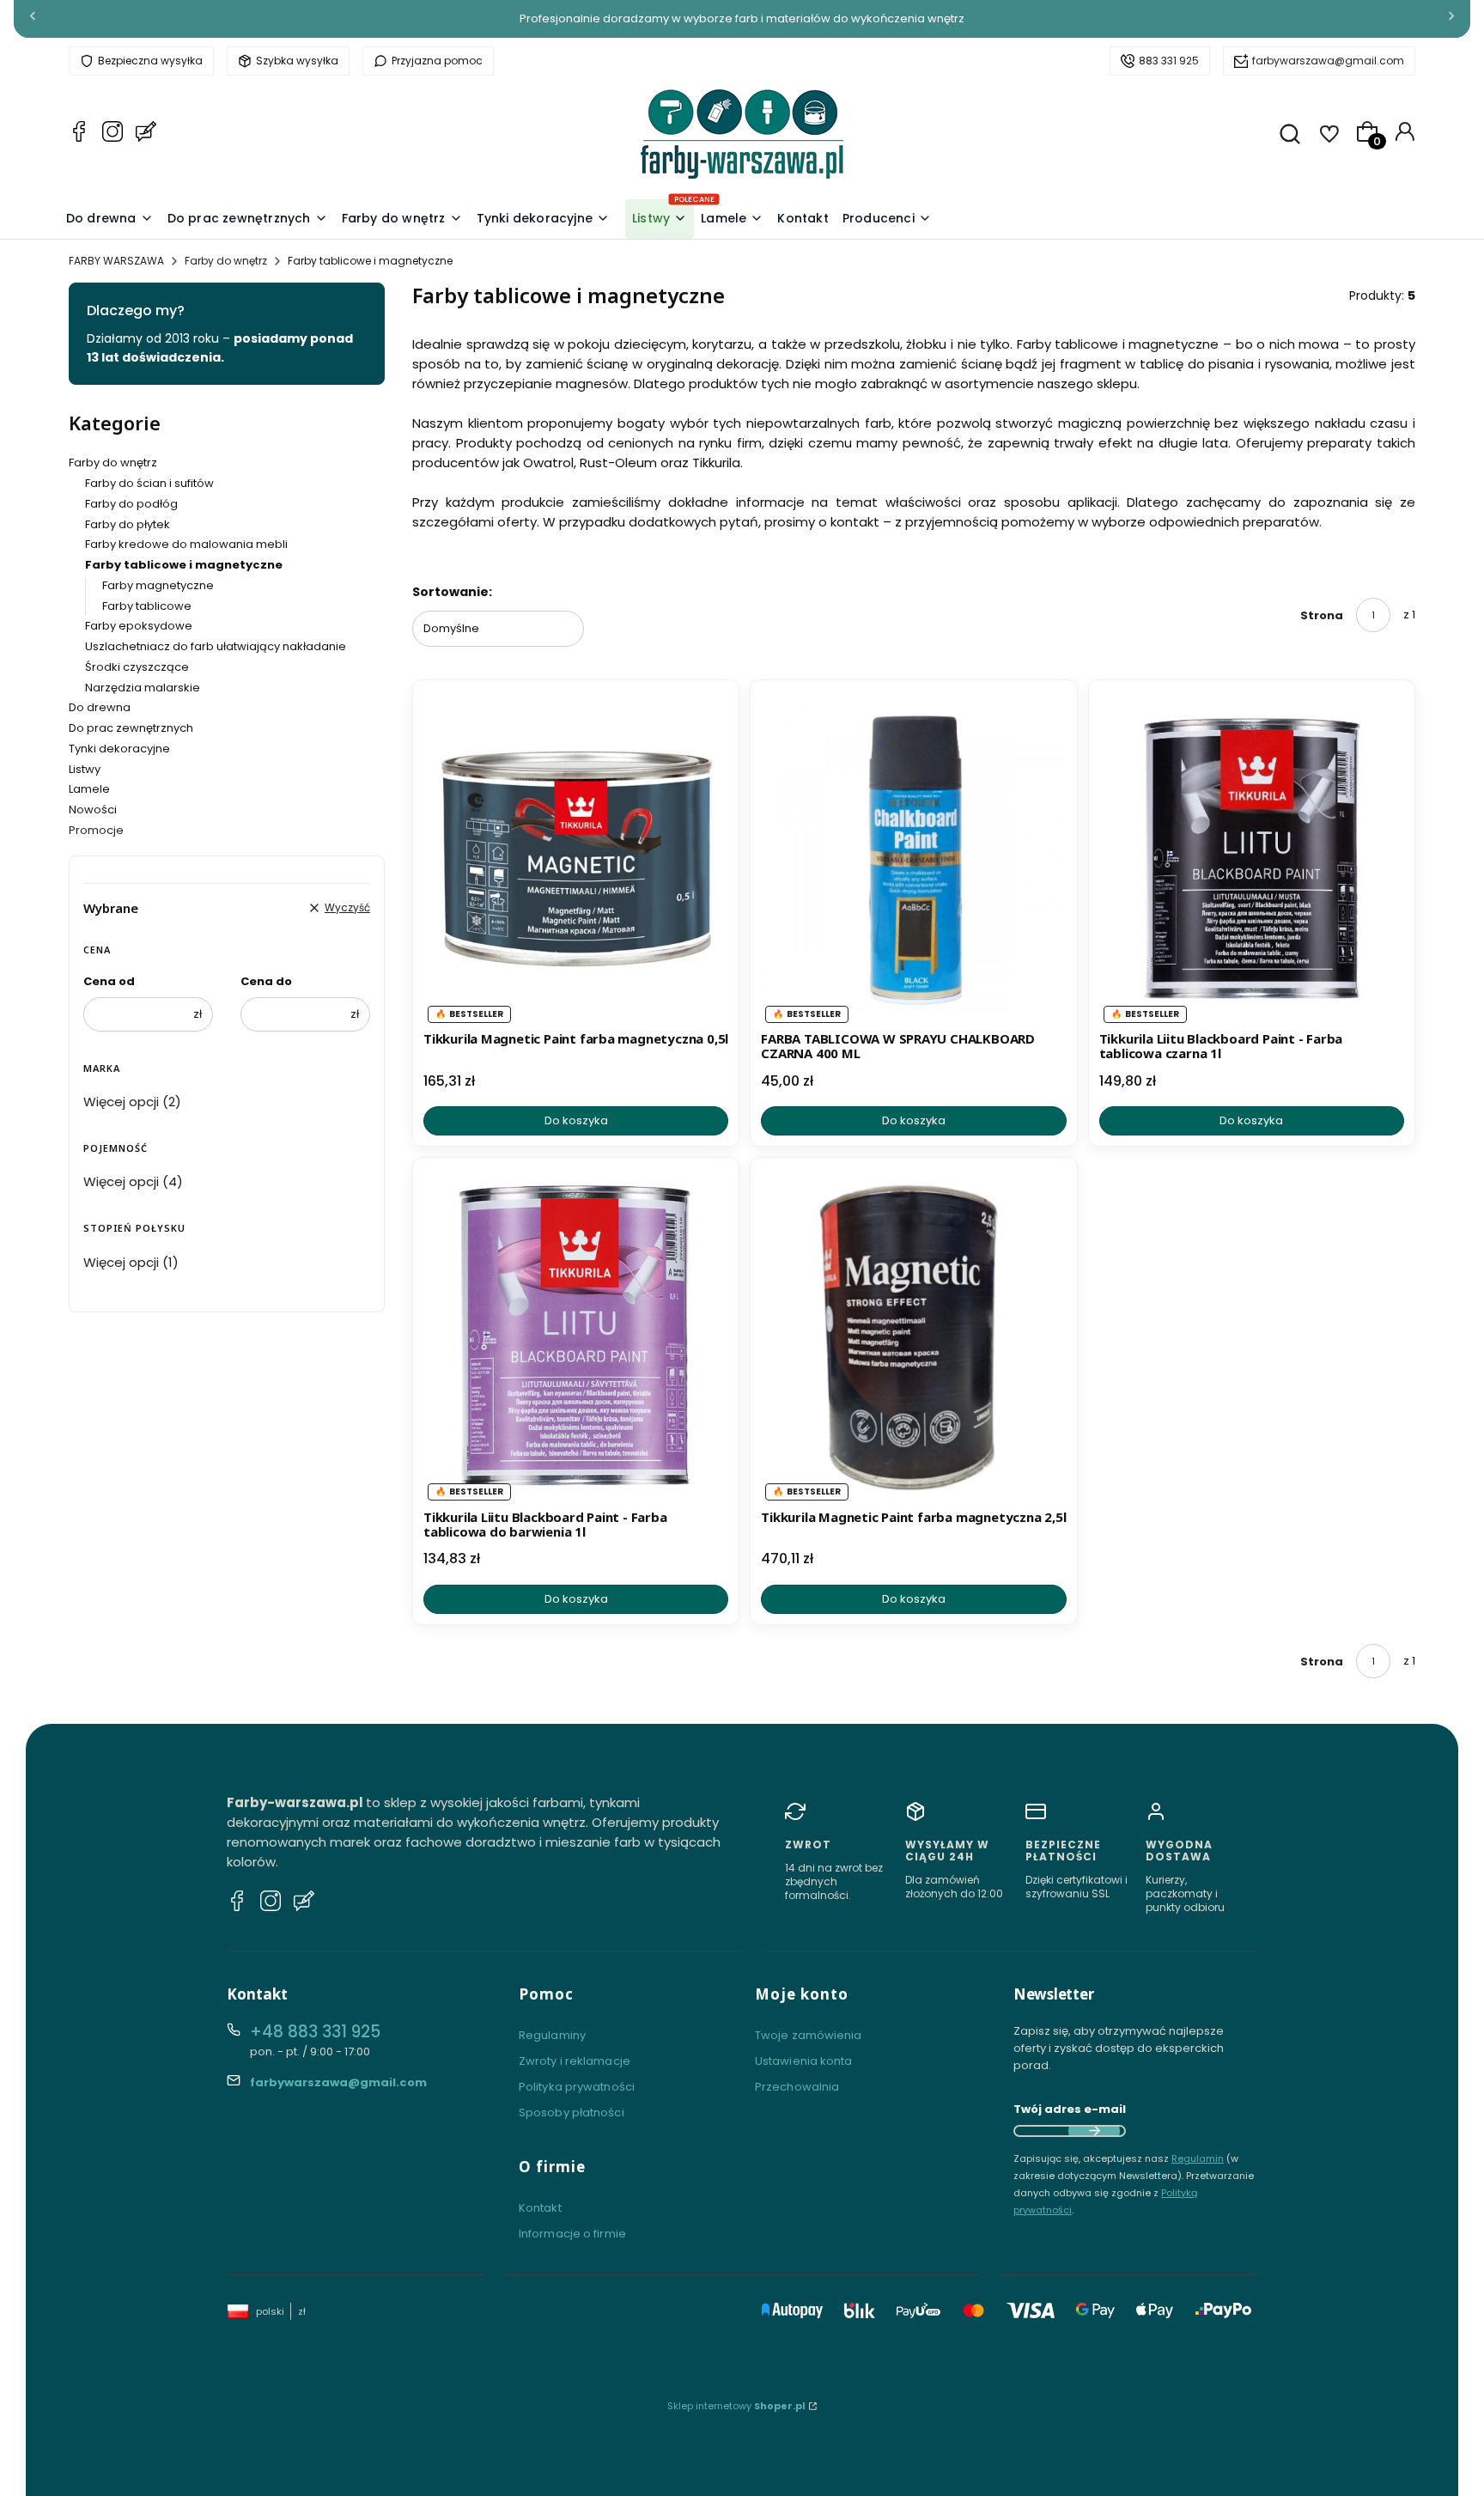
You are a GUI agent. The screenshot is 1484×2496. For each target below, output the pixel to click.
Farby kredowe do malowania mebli (186, 544)
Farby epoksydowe (139, 626)
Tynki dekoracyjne (119, 749)
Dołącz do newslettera (1094, 2131)
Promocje (96, 830)
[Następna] (1451, 19)
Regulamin (1198, 2158)
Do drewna (100, 707)
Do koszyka (576, 1120)
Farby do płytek (128, 524)
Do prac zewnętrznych (131, 728)
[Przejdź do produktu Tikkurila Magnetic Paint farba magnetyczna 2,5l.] (913, 1336)
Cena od (109, 981)
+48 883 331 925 (315, 2032)
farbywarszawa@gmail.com (1328, 61)
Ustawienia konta (804, 2061)
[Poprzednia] (33, 19)
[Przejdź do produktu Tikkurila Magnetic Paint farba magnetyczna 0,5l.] (576, 858)
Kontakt (540, 2208)
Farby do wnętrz (226, 261)
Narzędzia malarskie (143, 688)
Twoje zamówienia (809, 2035)
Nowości (93, 810)
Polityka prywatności (577, 2087)
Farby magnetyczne (158, 585)
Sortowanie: (452, 592)
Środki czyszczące (137, 667)
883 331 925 (1169, 61)
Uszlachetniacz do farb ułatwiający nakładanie (216, 646)
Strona (1322, 615)
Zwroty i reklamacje (575, 2061)
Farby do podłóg (131, 504)
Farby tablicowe (147, 606)
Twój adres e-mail (1070, 2109)
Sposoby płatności (572, 2112)
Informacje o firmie (572, 2234)
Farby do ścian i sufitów (149, 483)
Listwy (85, 769)
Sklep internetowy (736, 2406)
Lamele (89, 789)
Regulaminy (552, 2035)
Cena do (266, 981)
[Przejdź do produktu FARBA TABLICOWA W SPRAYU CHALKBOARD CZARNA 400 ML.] (913, 858)
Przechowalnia (797, 2087)
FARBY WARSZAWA (116, 261)
